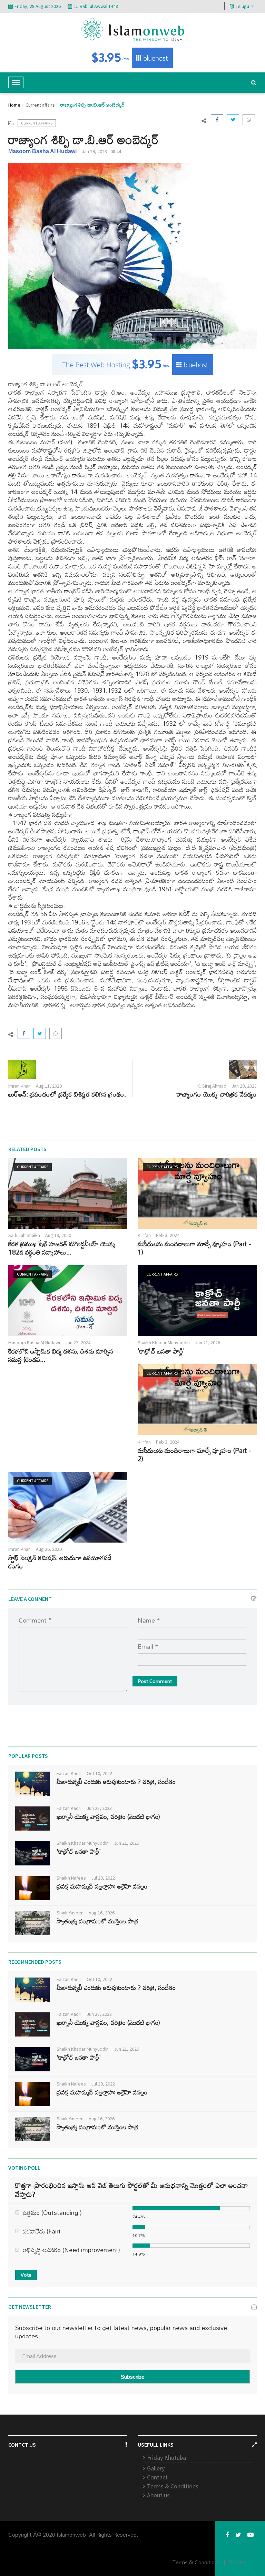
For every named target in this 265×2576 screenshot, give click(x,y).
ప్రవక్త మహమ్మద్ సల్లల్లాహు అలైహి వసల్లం (102, 1886)
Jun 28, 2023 (99, 1808)
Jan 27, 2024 (78, 1343)
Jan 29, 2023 (244, 1086)
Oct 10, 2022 (99, 1773)
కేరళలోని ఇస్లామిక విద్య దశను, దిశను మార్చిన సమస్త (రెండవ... (61, 1355)
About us (158, 2495)
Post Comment (155, 1681)
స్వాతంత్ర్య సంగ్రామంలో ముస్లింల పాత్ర (97, 1921)
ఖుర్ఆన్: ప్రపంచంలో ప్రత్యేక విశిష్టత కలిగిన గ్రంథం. (67, 1094)
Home (14, 105)
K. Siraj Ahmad (212, 1086)
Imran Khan (19, 1086)
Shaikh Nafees (71, 1878)
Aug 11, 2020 (49, 1086)
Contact (157, 2477)
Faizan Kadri (69, 1773)
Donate (237, 2562)
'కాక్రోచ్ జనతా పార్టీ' (161, 1351)
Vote (26, 2275)
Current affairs (40, 105)
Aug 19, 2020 (58, 1235)
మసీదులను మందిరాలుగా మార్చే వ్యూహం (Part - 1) (194, 1248)
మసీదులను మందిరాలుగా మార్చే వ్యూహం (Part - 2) (194, 1454)
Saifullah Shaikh (24, 1235)
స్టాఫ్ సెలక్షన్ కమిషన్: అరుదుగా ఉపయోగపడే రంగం (60, 1562)
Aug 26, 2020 (49, 1549)
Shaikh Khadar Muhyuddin (164, 1343)
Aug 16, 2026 (102, 1913)
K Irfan (144, 1235)
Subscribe (133, 2377)
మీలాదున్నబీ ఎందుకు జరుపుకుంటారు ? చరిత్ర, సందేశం (116, 1782)
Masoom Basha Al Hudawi (42, 151)
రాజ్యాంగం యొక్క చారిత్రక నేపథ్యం (217, 1094)
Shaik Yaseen (70, 1913)
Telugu (242, 6)
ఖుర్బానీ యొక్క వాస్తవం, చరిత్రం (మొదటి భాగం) (108, 1816)
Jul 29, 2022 (103, 1878)
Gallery (156, 2468)
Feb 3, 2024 (168, 1235)
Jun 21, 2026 (208, 1343)
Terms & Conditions (173, 2486)
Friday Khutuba (166, 2458)
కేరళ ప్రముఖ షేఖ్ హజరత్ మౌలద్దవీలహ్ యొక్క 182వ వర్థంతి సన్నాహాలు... (62, 1248)
